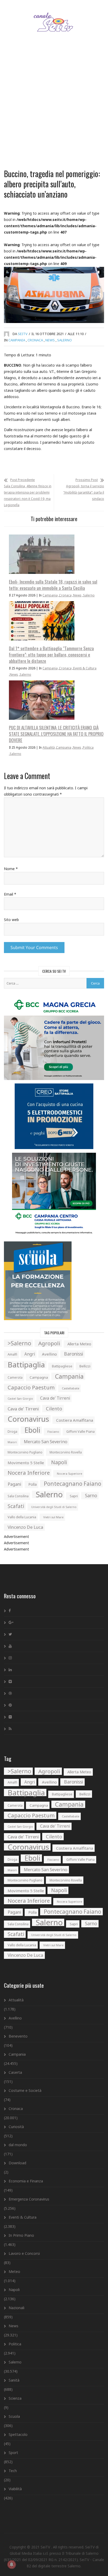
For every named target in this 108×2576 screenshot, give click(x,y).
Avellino (49, 1354)
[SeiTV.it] (54, 17)
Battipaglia (26, 1364)
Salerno (64, 340)
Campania (17, 340)
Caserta (15, 2072)
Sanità (14, 2380)
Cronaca (35, 340)
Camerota (15, 1377)
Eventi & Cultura (85, 668)
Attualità (49, 747)
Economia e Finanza (26, 2181)
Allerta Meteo (79, 1344)
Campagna (39, 1377)
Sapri (74, 1496)
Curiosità (16, 2127)
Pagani (14, 1484)
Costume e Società (25, 2090)
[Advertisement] (54, 107)
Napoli (59, 1462)
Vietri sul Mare (53, 1517)
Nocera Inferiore (29, 1473)
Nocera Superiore (69, 1474)
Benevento (18, 2036)
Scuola (14, 2416)
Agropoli (49, 1343)
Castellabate (71, 1388)
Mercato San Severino (46, 1442)
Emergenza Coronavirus (29, 2199)
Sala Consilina (18, 1496)
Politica (88, 747)
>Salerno (19, 1343)
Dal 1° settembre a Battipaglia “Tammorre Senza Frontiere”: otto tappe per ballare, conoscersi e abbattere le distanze (51, 655)
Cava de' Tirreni (55, 1398)
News (50, 340)
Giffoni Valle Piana (80, 1432)
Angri (30, 1354)
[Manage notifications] (12, 2564)
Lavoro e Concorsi (24, 2253)
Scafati (16, 1506)
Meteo (14, 2271)
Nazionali (17, 2308)
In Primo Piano (21, 2235)
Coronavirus (28, 1419)
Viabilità (15, 2489)
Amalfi (12, 1354)
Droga (12, 1431)
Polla (33, 1484)
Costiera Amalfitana (75, 1420)
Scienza (15, 2398)
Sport (13, 2453)
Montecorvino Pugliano (25, 1452)
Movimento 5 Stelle (26, 1463)
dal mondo (18, 2145)
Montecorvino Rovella (66, 1452)
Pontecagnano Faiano (72, 1484)
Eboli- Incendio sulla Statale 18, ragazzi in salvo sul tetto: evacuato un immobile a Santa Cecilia (53, 585)
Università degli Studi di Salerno (54, 1507)
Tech (13, 2471)
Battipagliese (62, 1366)
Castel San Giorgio (20, 1399)
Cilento (54, 1409)
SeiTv (23, 334)
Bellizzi (85, 1366)
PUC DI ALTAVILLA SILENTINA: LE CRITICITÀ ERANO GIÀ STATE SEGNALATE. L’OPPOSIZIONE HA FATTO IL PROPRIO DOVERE (56, 734)
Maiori (12, 1442)
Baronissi (74, 1354)
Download (17, 2163)
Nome (11, 869)
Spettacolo (18, 2434)
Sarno (91, 1496)
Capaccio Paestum (31, 1387)
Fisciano (53, 1432)
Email (10, 894)
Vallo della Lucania (22, 1517)
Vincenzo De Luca (25, 1527)
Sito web (11, 920)
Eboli (32, 1430)
